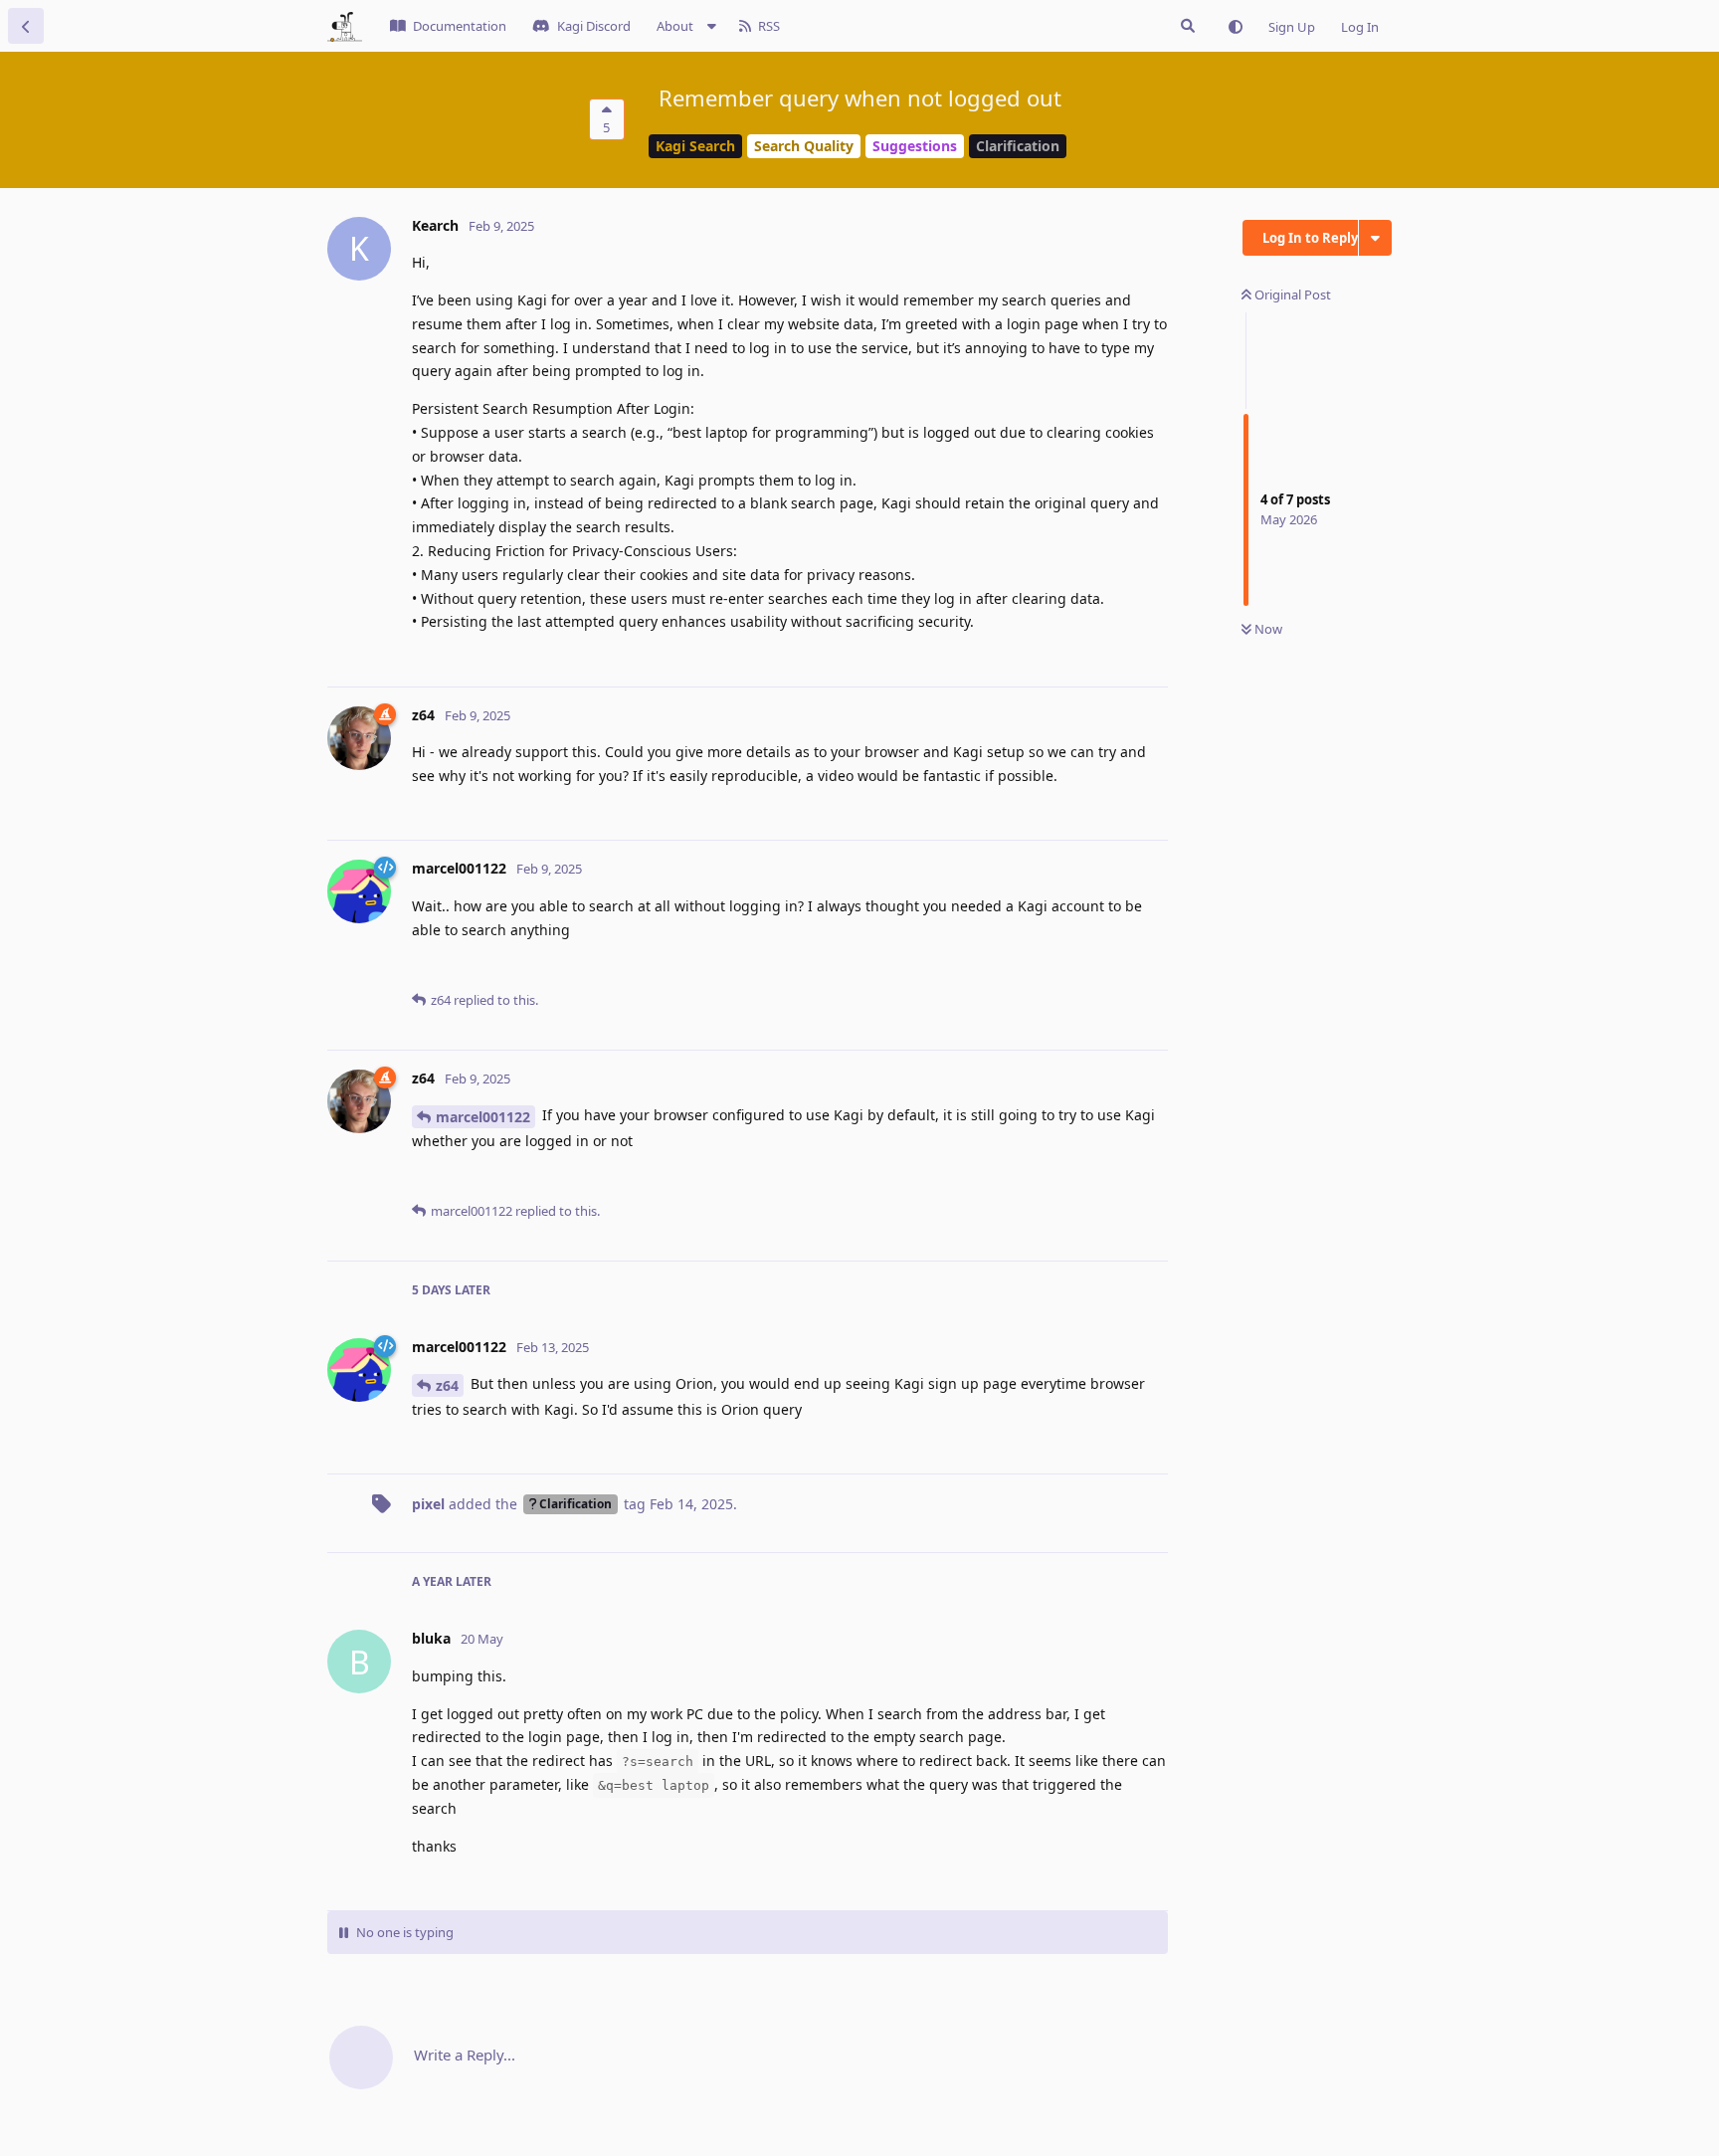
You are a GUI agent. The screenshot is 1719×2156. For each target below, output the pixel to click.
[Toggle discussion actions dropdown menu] (1375, 238)
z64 (447, 1385)
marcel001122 (483, 1117)
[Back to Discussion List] (26, 26)
